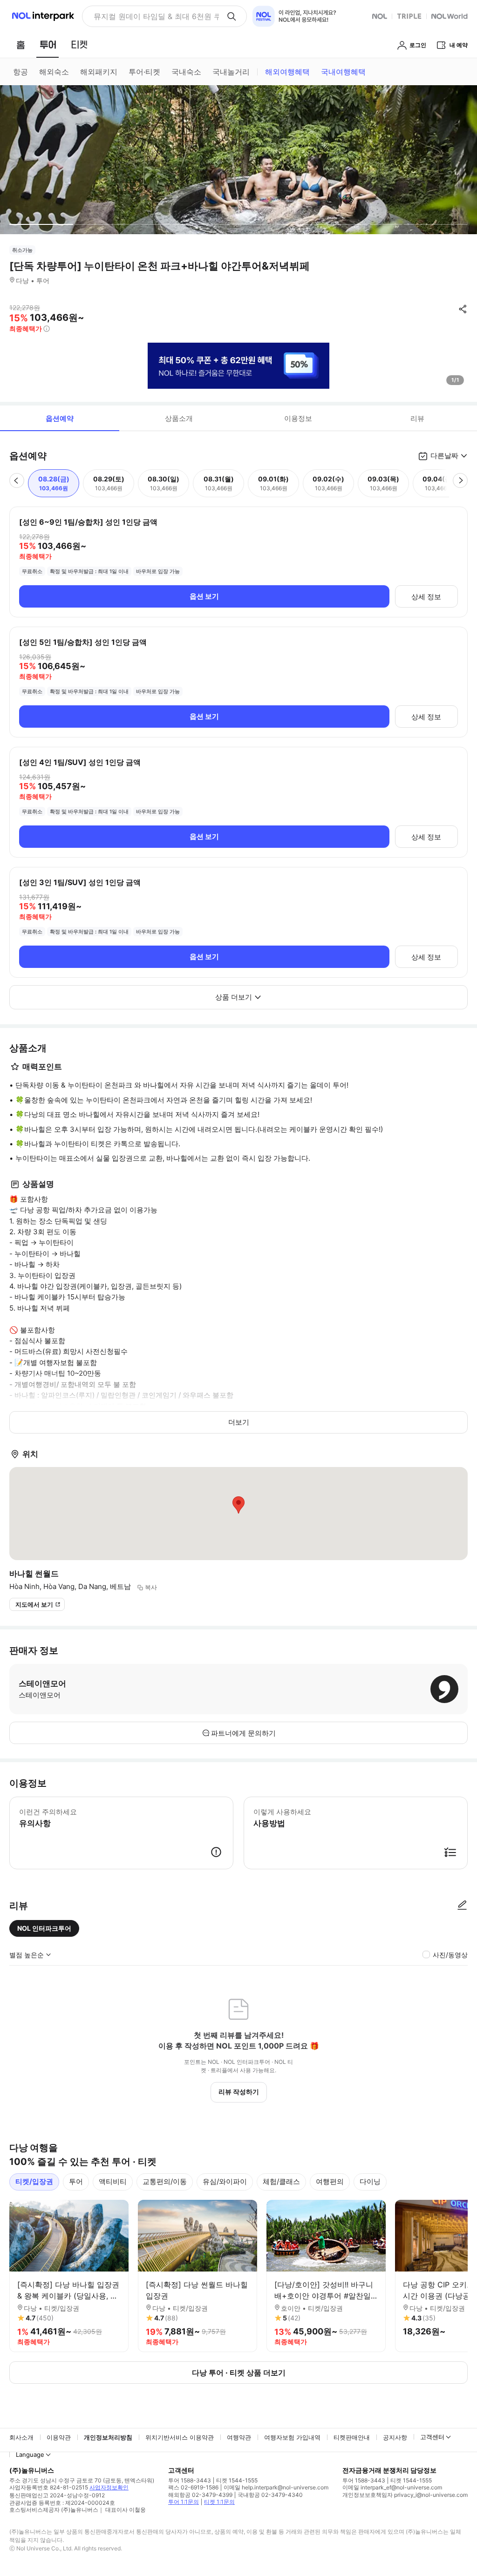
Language (30, 2454)
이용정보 (298, 418)
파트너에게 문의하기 (243, 1733)
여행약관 (239, 2437)
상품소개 (179, 418)
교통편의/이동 (165, 2181)
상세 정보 (426, 597)
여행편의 (330, 2181)
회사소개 (21, 2437)
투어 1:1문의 (184, 2502)
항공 (20, 72)
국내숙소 (186, 72)
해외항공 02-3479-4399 (200, 2495)
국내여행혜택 (343, 72)
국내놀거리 (231, 72)
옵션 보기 (204, 596)
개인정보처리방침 (108, 2437)
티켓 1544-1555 (237, 2480)
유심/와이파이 (225, 2181)
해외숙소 (54, 72)
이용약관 (59, 2437)
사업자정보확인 (109, 2487)
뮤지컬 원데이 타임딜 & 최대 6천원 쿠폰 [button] (156, 16)
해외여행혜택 (287, 72)
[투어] (48, 45)
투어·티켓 (144, 72)
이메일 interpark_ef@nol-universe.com (392, 2487)
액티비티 (113, 2181)
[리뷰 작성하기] (462, 1906)
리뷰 (417, 418)
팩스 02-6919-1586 (193, 2487)
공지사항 (395, 2437)
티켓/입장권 (34, 2181)
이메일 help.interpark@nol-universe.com (276, 2487)
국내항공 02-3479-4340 (270, 2495)
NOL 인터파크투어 (44, 1928)
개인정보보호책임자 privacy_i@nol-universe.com (405, 2495)
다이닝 (370, 2181)
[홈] (20, 45)
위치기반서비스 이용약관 (180, 2437)
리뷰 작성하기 (239, 2092)
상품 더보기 (234, 997)
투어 (76, 2181)
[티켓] (79, 45)
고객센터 (432, 2437)
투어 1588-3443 (190, 2480)
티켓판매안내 (352, 2437)
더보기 (239, 1422)
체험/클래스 (281, 2181)
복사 (151, 1587)
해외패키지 (99, 72)
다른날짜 (444, 456)
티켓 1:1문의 (219, 2502)
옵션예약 (60, 418)
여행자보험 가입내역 (292, 2437)
